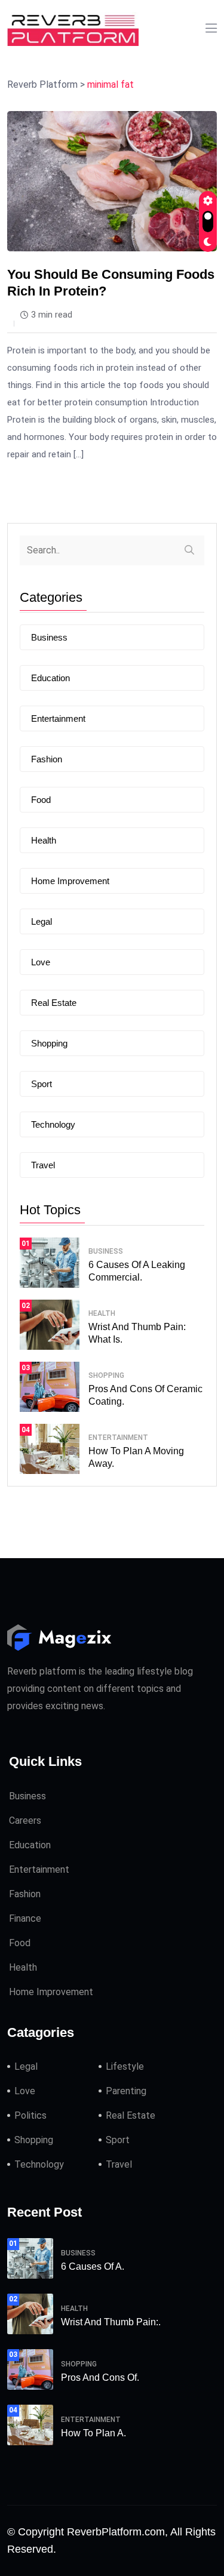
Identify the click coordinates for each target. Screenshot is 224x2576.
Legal (42, 921)
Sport (42, 1084)
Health (44, 840)
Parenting (126, 2091)
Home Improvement (70, 881)
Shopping (49, 1043)
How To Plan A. (93, 2433)
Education (50, 678)
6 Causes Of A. (93, 2266)
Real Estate (54, 1003)
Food (41, 800)
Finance (25, 1918)
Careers (25, 1821)
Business (49, 637)
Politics (30, 2115)
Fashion (47, 759)
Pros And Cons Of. (100, 2378)
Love (41, 962)
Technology (53, 1124)
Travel (43, 1165)
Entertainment (58, 718)
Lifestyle (125, 2066)
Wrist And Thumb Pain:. (111, 2322)
